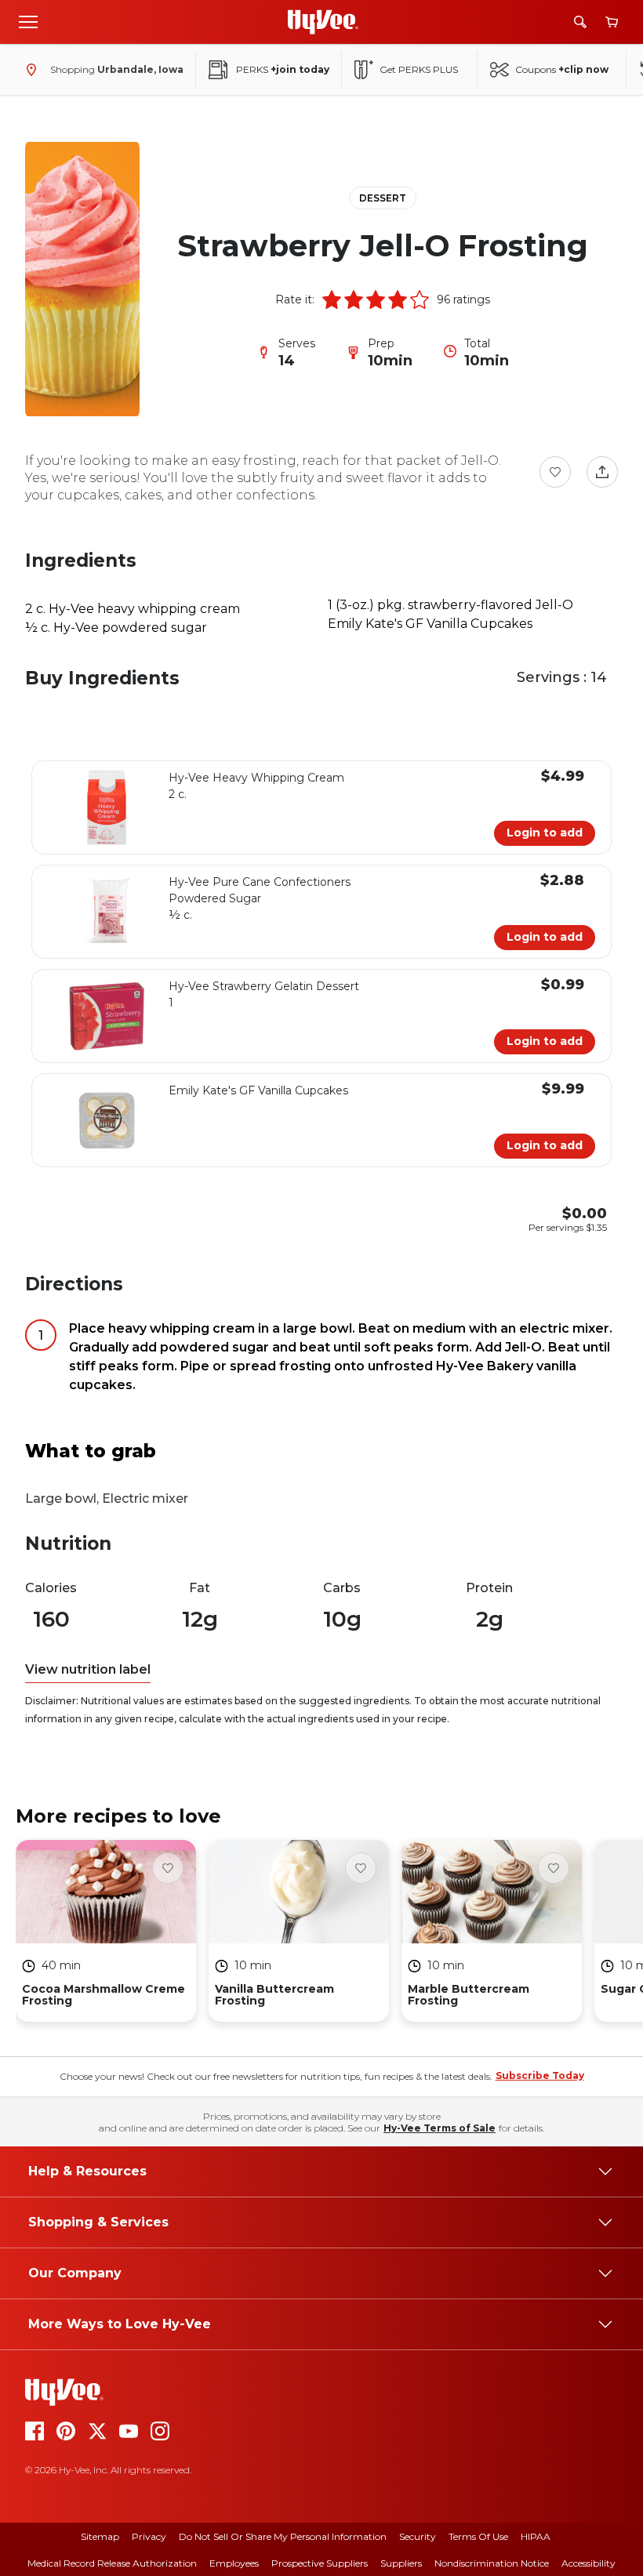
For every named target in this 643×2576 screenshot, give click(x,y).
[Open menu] (28, 21)
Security (418, 2536)
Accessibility (589, 2563)
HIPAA (536, 2536)
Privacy (149, 2536)
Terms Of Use (478, 2536)
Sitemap (100, 2536)
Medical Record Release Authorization (112, 2563)
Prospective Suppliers (320, 2563)
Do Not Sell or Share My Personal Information (283, 2536)
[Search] (580, 22)
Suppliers (401, 2563)
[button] (332, 299)
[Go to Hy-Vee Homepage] (323, 22)
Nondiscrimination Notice (492, 2563)
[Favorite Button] (555, 472)
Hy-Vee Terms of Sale (440, 2128)
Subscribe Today (540, 2075)
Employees (234, 2563)
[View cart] (612, 22)
